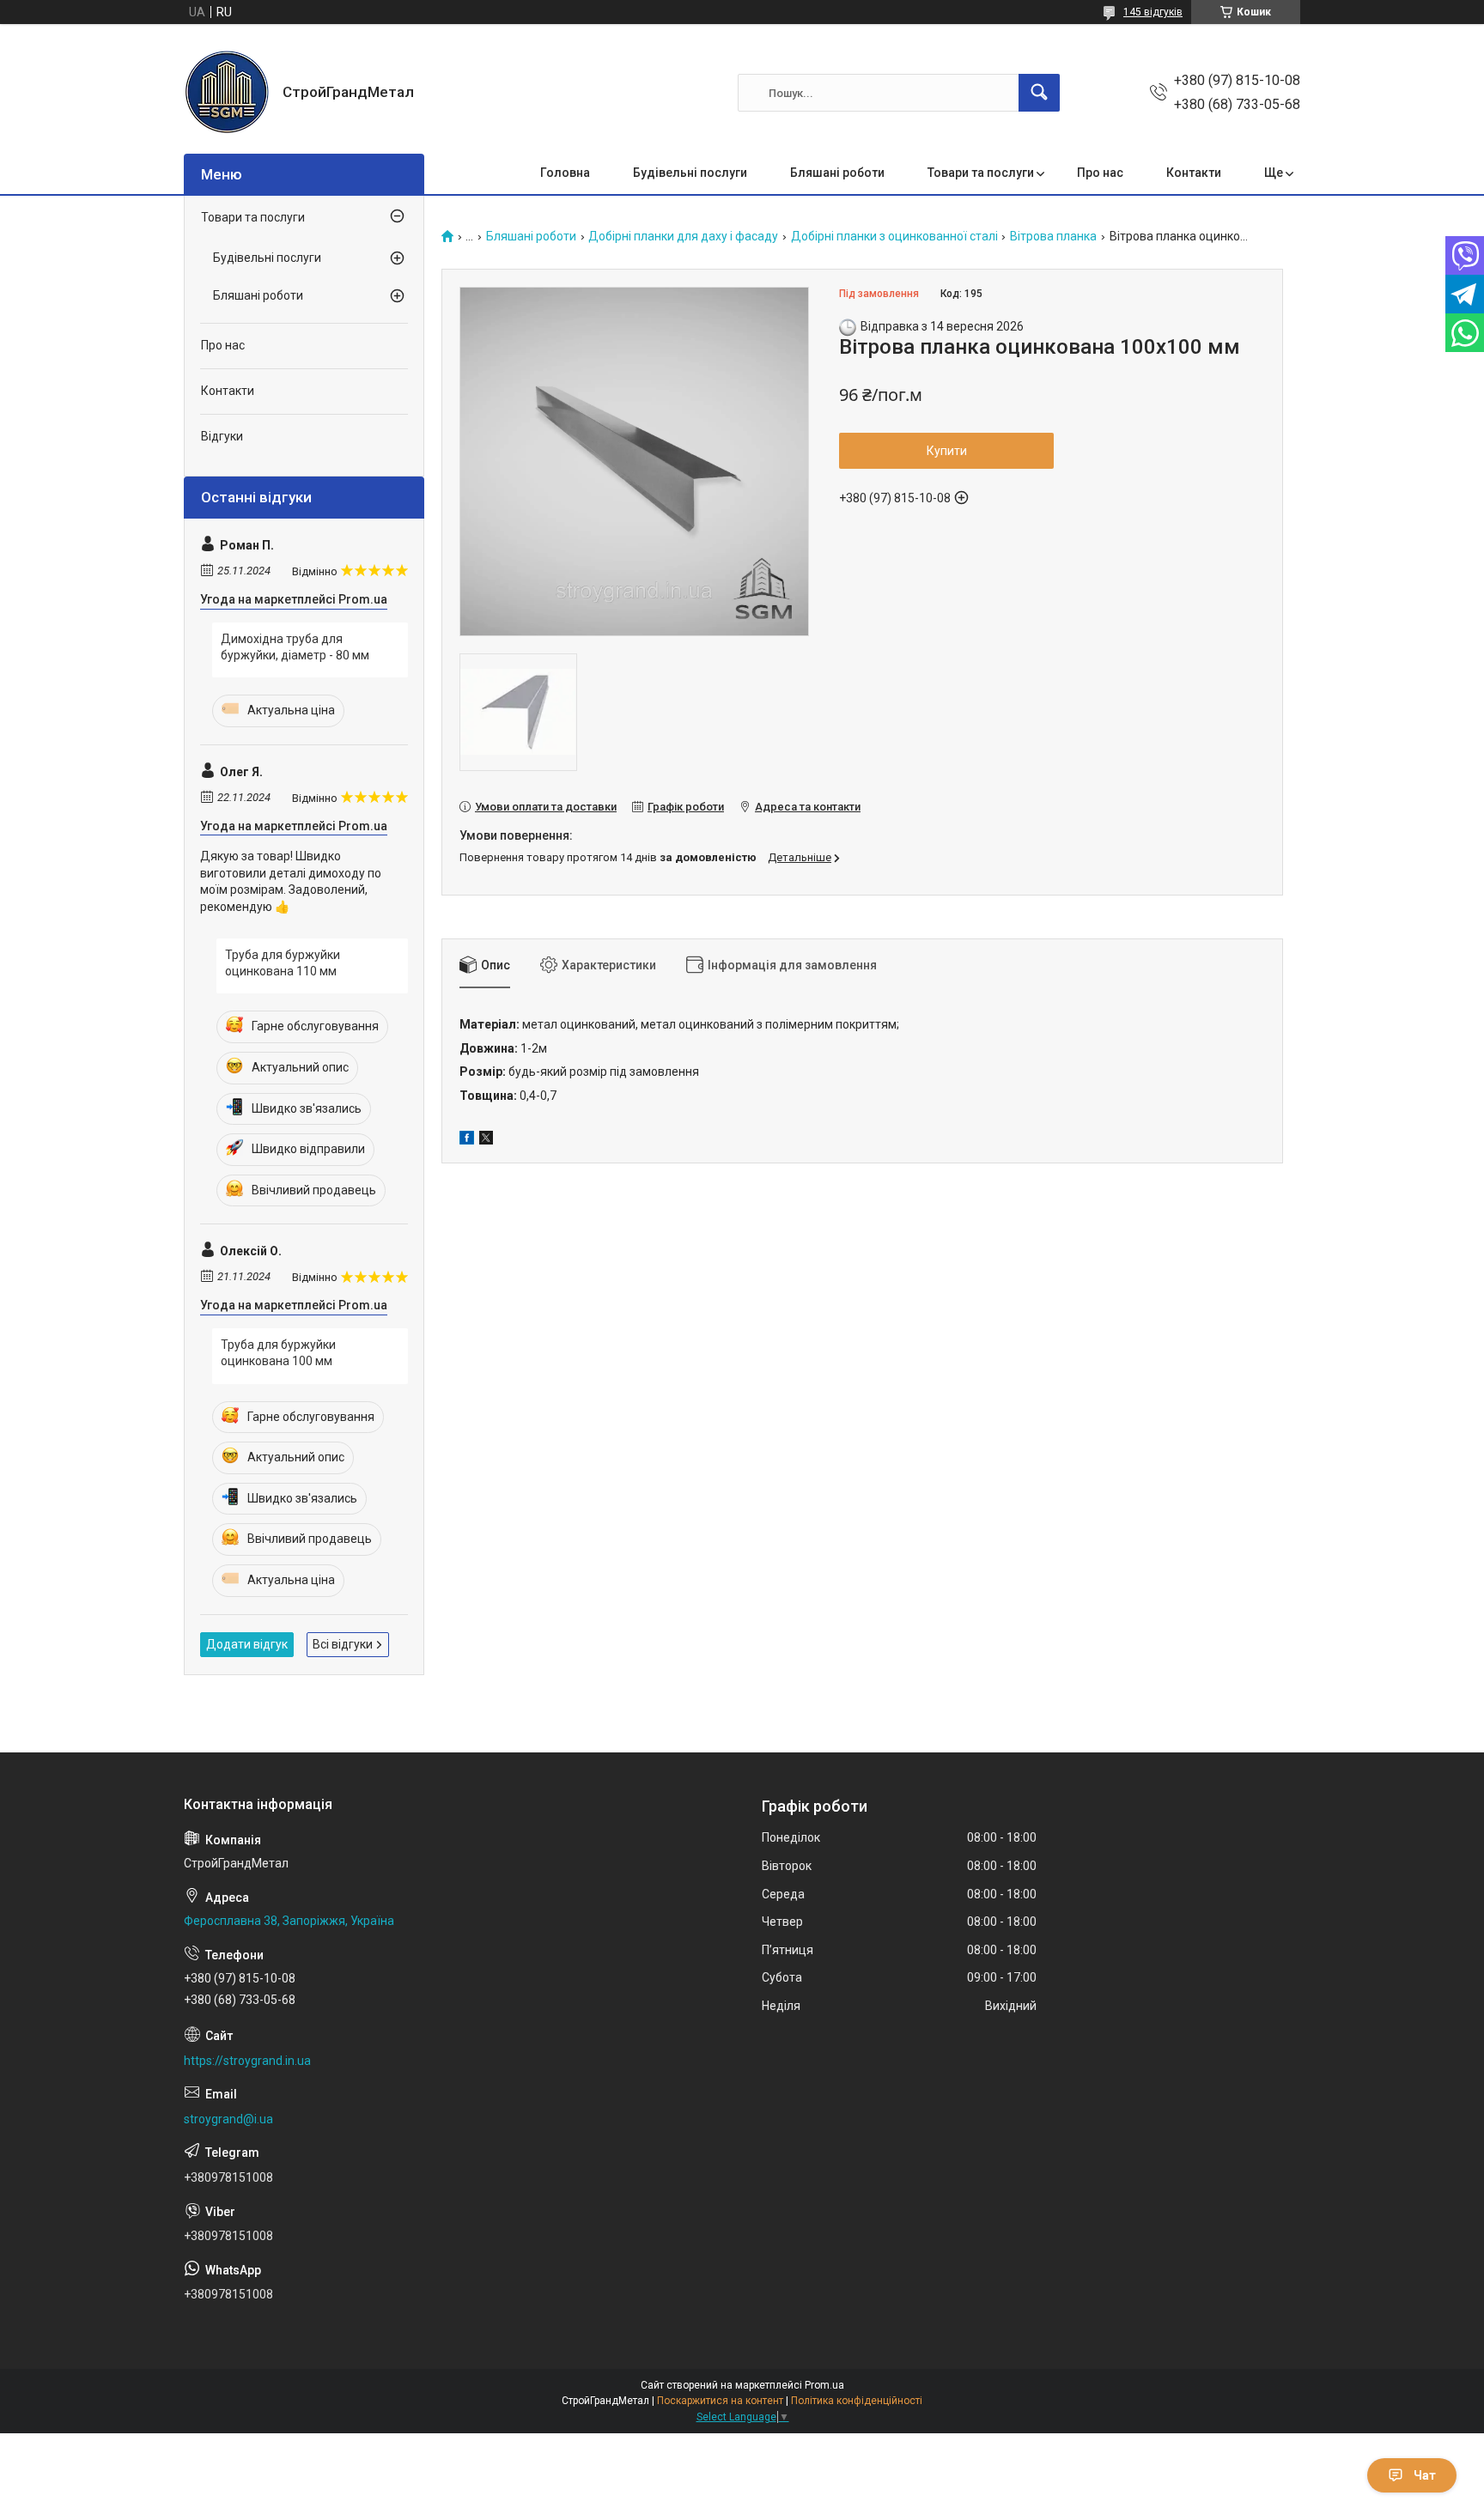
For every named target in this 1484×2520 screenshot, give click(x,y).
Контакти (1194, 173)
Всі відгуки (343, 1644)
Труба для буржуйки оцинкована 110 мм (283, 963)
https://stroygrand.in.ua (247, 2061)
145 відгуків (1153, 12)
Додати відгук (247, 1644)
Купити (947, 451)
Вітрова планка (1053, 237)
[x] (486, 1140)
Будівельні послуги (690, 173)
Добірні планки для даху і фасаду (683, 237)
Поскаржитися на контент (720, 2401)
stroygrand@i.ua (228, 2119)
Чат (1425, 2475)
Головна (565, 173)
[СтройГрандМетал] (227, 93)
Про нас (1100, 173)
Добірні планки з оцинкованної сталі (894, 237)
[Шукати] (1039, 93)
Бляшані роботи (837, 173)
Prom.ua (824, 2385)
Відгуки (222, 436)
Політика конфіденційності (857, 2401)
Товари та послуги (981, 173)
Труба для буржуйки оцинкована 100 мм (278, 1353)
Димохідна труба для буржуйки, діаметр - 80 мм (295, 647)
